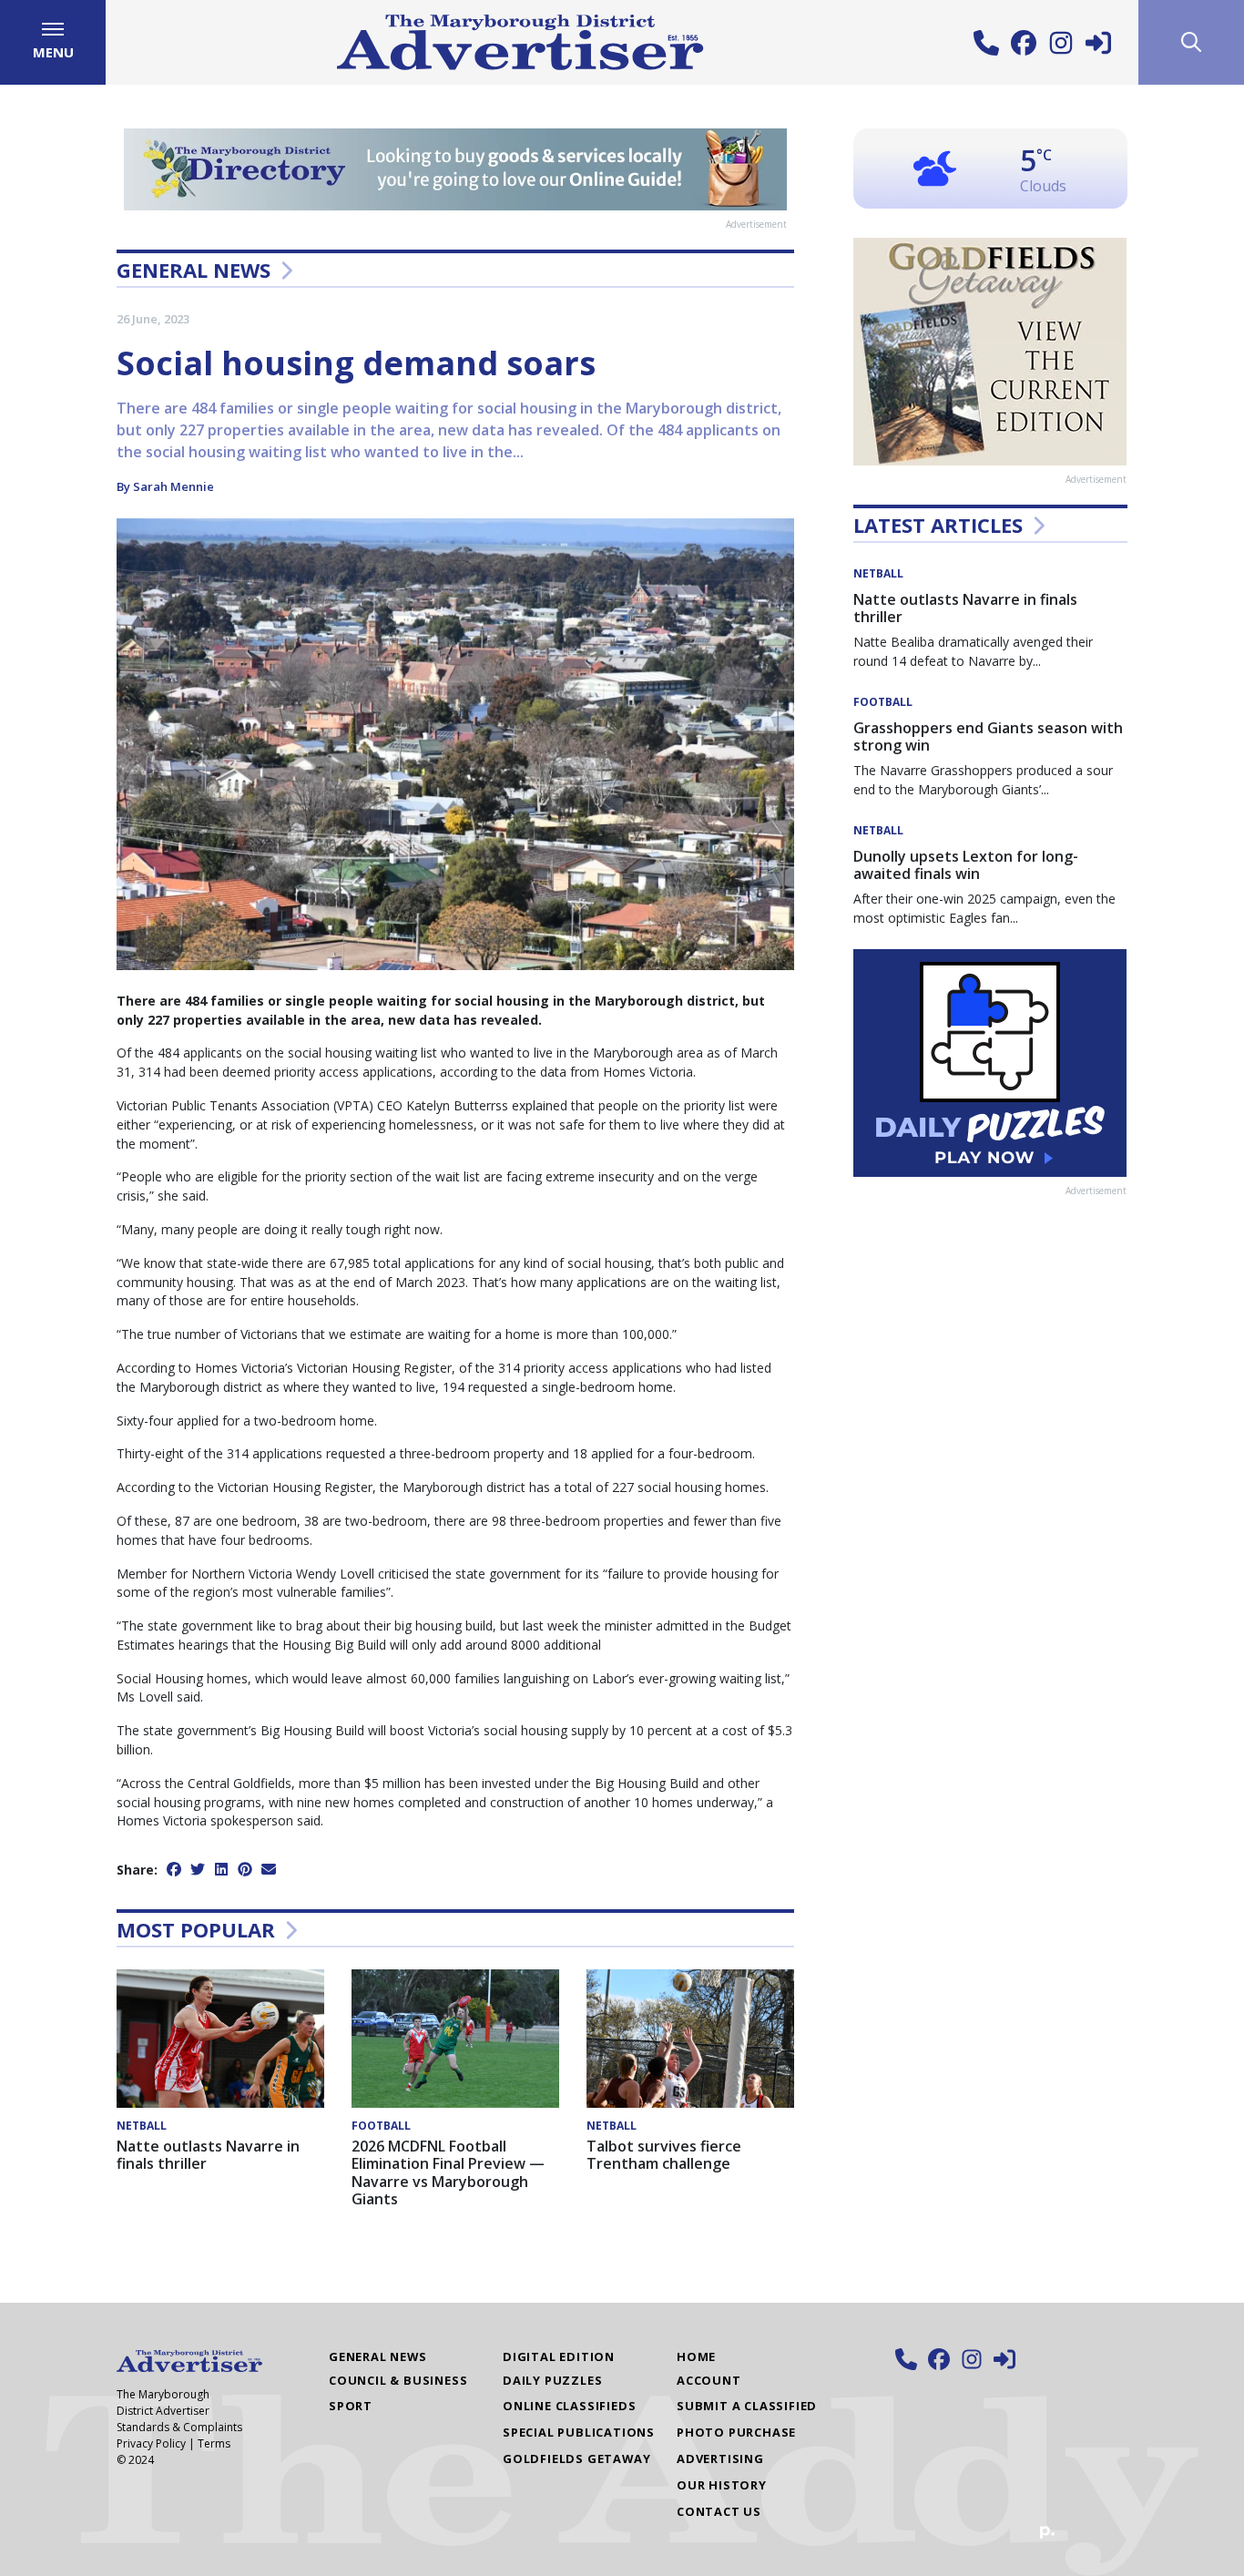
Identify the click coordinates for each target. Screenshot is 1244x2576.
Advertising (720, 2458)
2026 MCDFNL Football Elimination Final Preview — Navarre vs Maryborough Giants (448, 2172)
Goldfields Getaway (576, 2458)
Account (709, 2380)
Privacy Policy (151, 2443)
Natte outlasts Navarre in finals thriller (208, 2155)
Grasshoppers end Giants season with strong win (988, 736)
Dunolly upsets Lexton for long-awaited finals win (966, 865)
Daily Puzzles (552, 2380)
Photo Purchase (736, 2432)
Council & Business (398, 2380)
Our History (722, 2485)
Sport (351, 2406)
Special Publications (579, 2432)
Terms (214, 2443)
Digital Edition (559, 2356)
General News (194, 270)
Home (696, 2356)
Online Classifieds (569, 2406)
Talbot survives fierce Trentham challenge (664, 2155)
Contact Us (719, 2511)
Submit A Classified (747, 2406)
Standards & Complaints (179, 2427)
